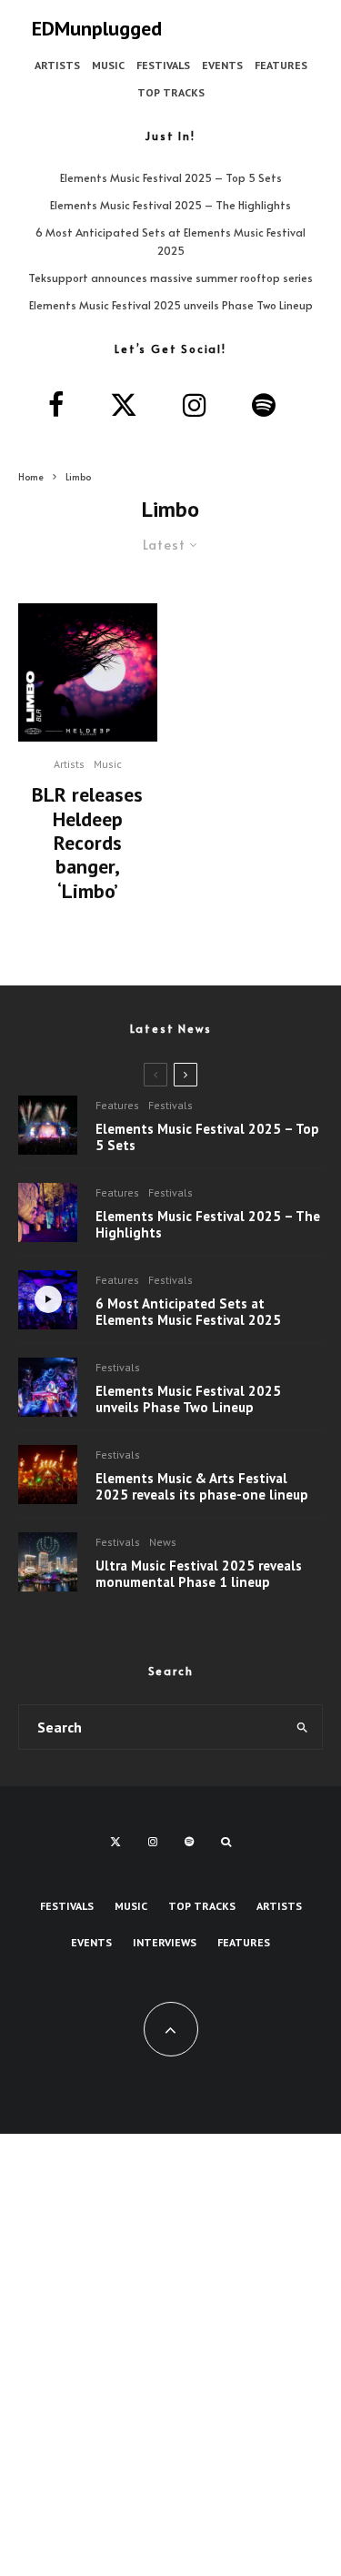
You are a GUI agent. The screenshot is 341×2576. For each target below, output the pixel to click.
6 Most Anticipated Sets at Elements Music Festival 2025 (188, 1312)
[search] (302, 1727)
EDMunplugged (97, 28)
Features (281, 65)
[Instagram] (153, 1842)
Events (222, 65)
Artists (57, 65)
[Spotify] (189, 1842)
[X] (115, 1842)
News (163, 1542)
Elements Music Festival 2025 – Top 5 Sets (171, 177)
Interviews (165, 1942)
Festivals (163, 65)
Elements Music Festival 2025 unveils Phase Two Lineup (171, 305)
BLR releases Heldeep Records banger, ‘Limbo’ (87, 843)
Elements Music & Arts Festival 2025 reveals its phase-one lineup (202, 1487)
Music (108, 65)
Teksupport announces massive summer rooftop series (170, 278)
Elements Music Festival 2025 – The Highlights (170, 205)
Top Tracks (171, 92)
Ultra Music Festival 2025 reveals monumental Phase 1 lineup (199, 1574)
